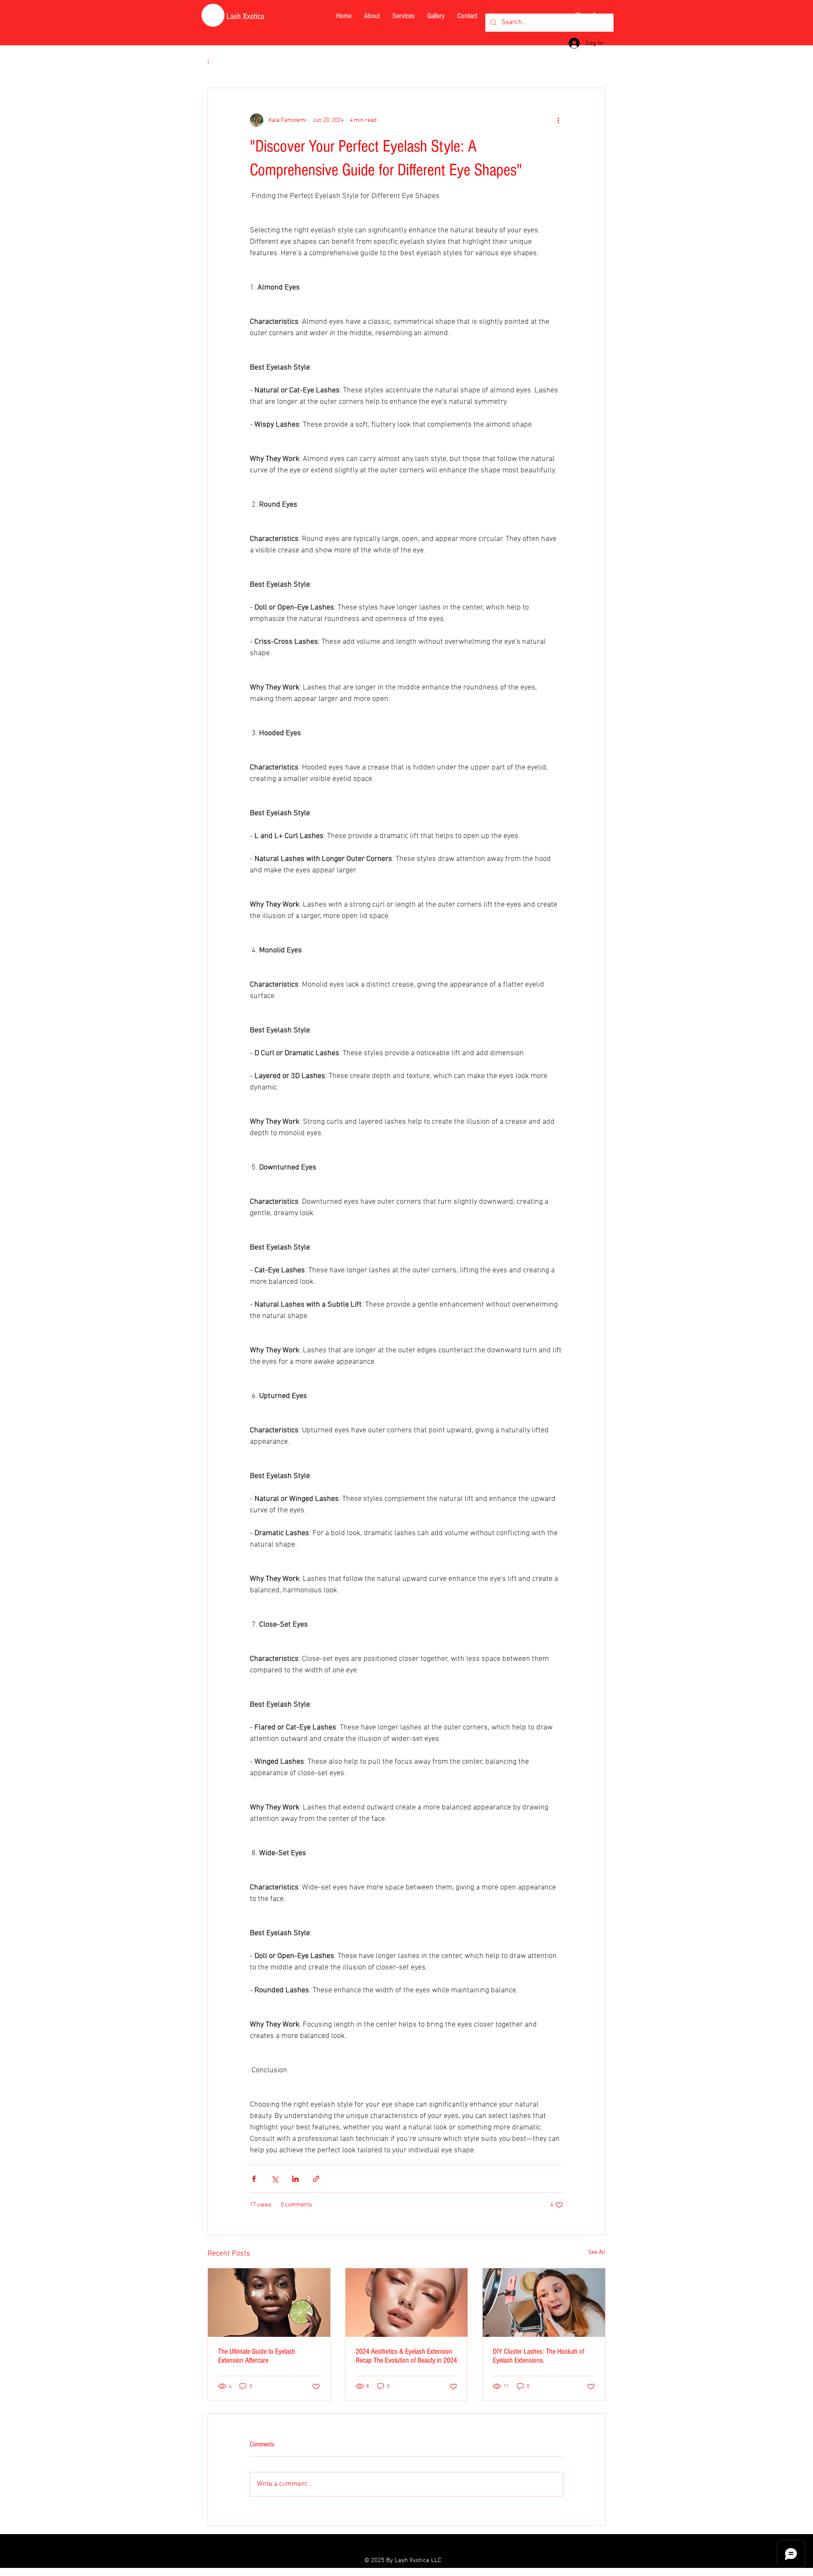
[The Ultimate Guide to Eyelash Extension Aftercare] (269, 2303)
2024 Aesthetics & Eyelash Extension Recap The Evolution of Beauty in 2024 (406, 2356)
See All (597, 2252)
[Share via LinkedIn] (295, 2179)
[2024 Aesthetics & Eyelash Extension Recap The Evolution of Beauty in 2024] (407, 2303)
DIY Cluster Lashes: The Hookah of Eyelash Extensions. (539, 2356)
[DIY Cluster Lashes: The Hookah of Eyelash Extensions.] (544, 2303)
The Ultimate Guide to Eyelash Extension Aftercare (257, 2356)
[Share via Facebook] (254, 2179)
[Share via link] (316, 2179)
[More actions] (558, 120)
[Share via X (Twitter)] (275, 2179)
